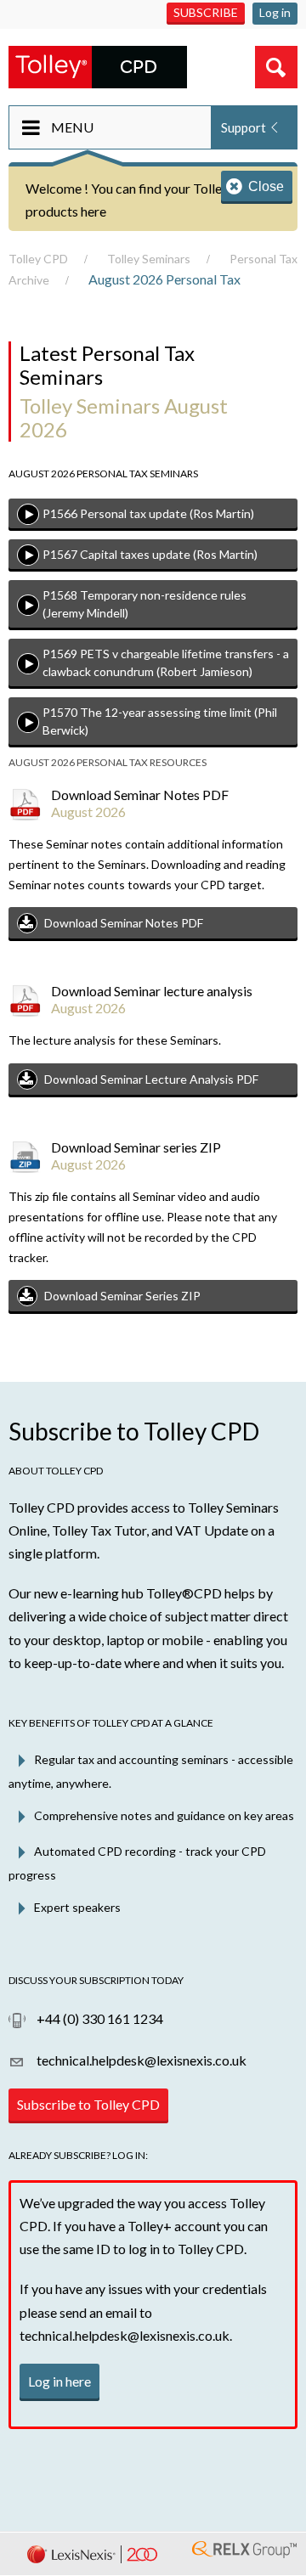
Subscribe (206, 12)
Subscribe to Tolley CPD (88, 2104)
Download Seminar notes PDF (124, 923)
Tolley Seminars (149, 259)
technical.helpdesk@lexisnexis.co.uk (140, 2060)
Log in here (59, 2381)
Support (244, 127)
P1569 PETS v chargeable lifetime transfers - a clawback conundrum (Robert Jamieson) (166, 662)
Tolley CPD (38, 259)
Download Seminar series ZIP (122, 1296)
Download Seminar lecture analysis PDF (151, 1079)
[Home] (98, 65)
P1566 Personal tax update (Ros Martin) (148, 513)
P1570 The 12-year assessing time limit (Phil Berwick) (160, 721)
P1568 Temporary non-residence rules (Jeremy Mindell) (144, 604)
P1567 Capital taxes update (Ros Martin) (150, 554)
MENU (72, 127)
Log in (275, 12)
